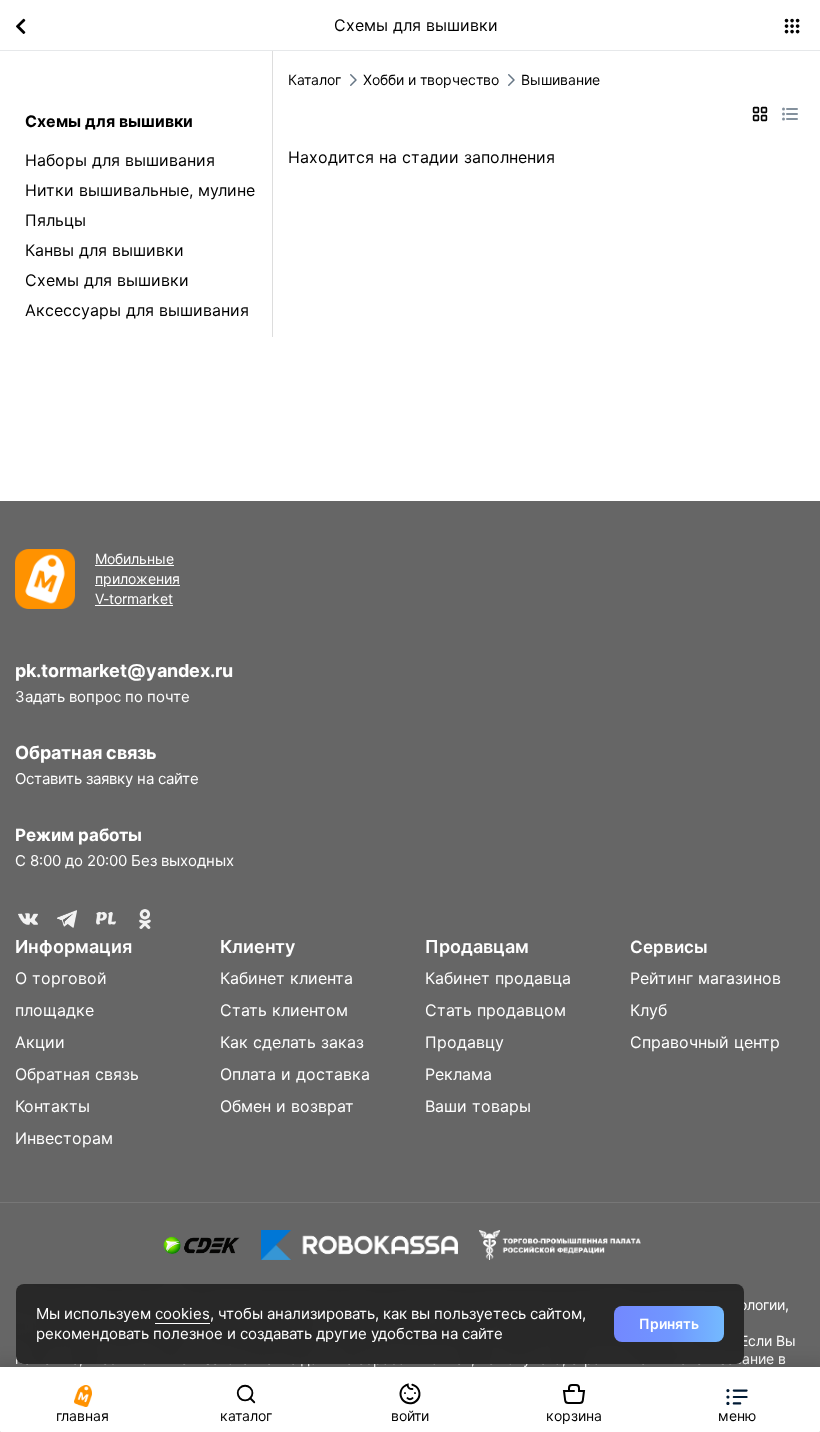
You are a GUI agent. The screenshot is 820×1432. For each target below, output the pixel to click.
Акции (40, 1042)
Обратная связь (86, 752)
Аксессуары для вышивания (137, 310)
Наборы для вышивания (120, 160)
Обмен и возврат (287, 1106)
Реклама (458, 1074)
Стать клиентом (284, 1010)
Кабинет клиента (286, 978)
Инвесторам (64, 1138)
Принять (669, 1323)
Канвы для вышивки (104, 250)
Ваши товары (478, 1106)
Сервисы (669, 947)
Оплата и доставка (295, 1074)
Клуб (648, 1010)
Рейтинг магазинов (705, 978)
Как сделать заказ (292, 1042)
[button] (737, 1399)
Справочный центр (705, 1042)
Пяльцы (55, 220)
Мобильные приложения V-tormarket (137, 578)
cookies (182, 1313)
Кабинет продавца (498, 978)
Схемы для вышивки (107, 280)
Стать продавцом (495, 1010)
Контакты (52, 1106)
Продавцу (464, 1042)
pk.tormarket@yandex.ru (124, 670)
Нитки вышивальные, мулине (140, 190)
